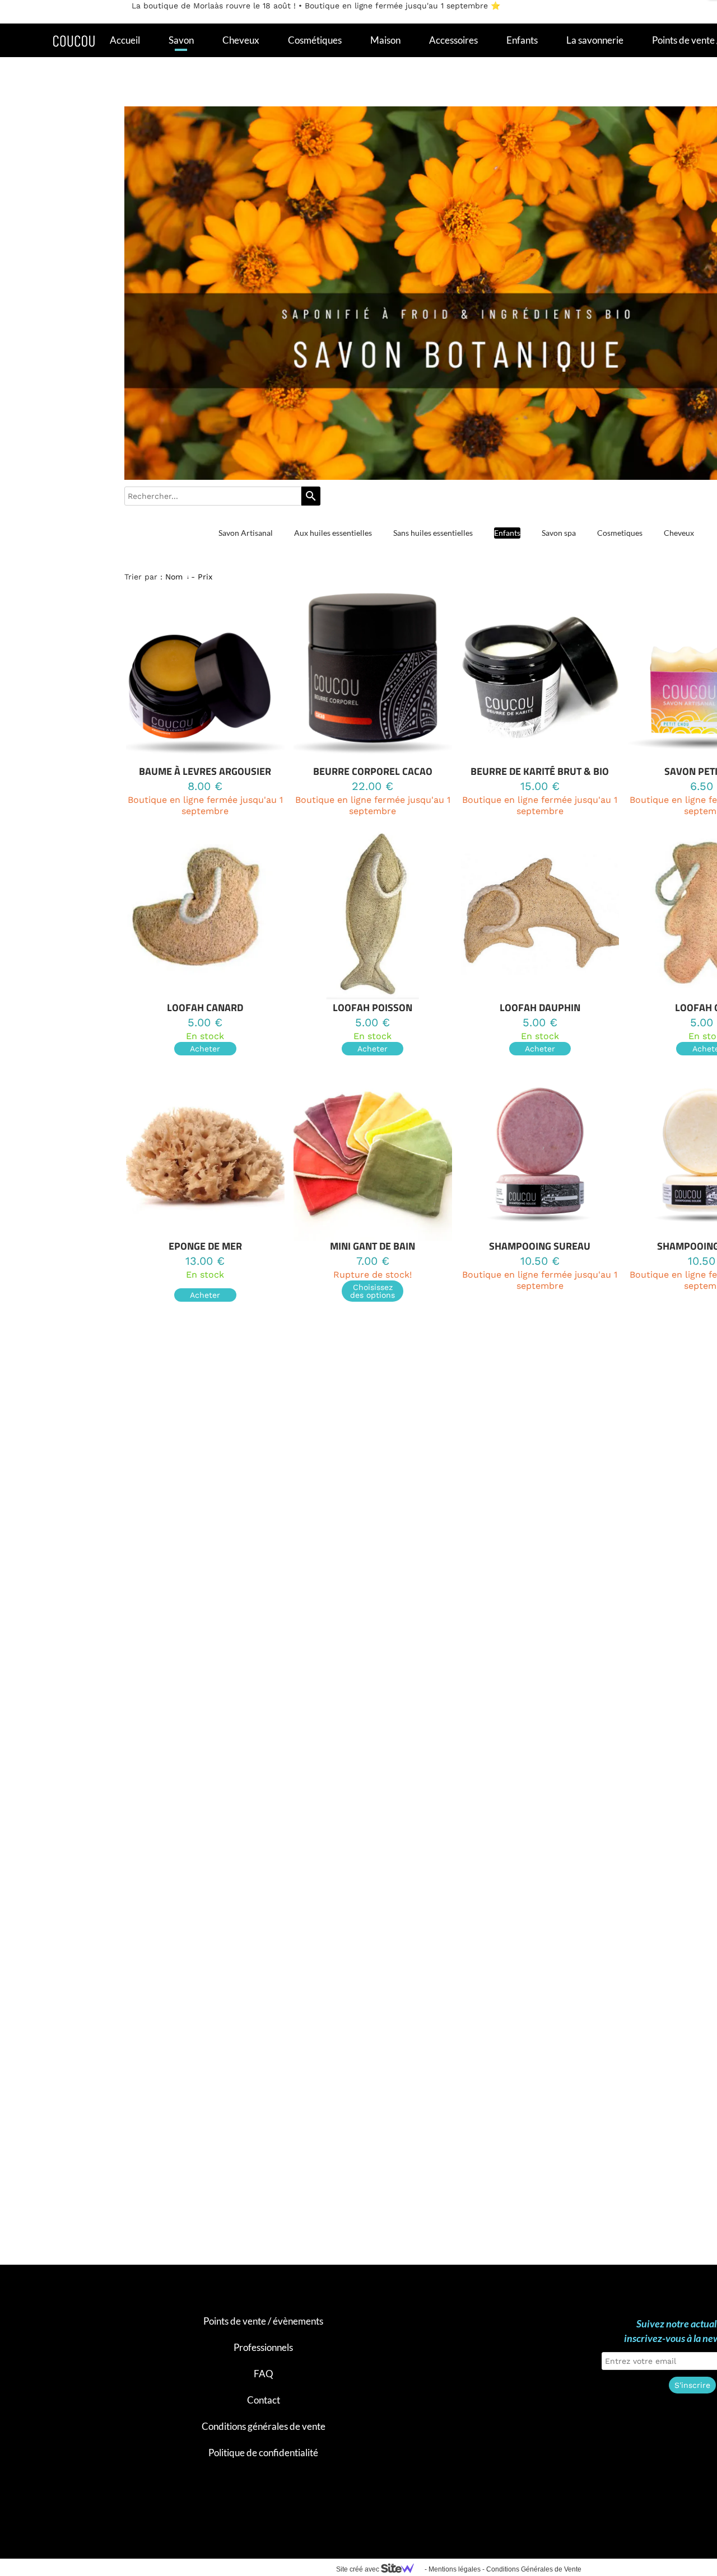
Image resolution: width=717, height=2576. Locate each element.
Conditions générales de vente (264, 2426)
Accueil (125, 40)
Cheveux (241, 40)
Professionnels (263, 2347)
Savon (181, 40)
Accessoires (453, 40)
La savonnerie (595, 40)
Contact (264, 2400)
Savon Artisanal (246, 533)
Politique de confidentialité (263, 2453)
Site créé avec (358, 2569)
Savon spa (559, 533)
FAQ (264, 2374)
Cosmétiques (315, 40)
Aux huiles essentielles (333, 533)
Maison (385, 40)
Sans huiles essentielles (433, 533)
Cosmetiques (620, 533)
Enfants (522, 40)
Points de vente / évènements (263, 2321)
